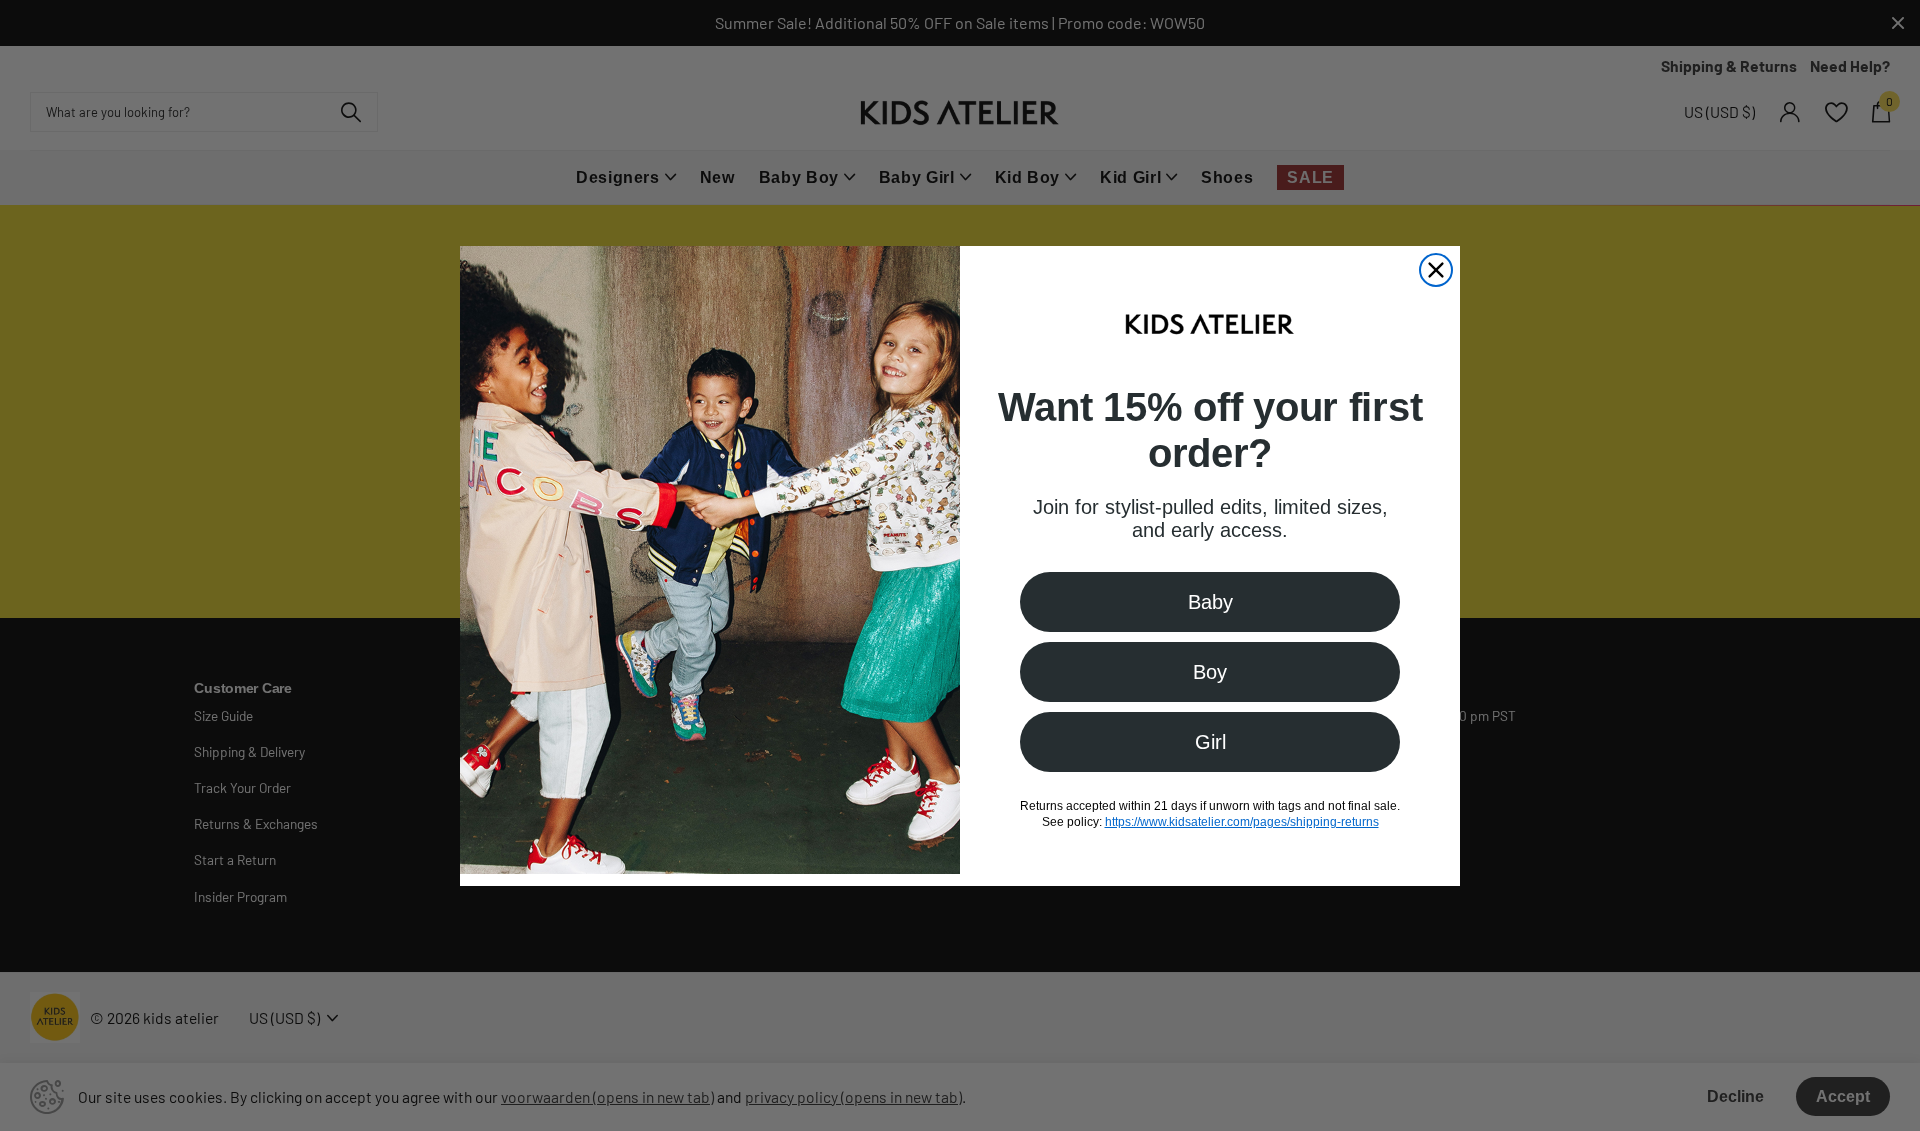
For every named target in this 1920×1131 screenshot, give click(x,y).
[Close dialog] (1436, 270)
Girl (1210, 741)
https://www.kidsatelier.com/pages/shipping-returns (1242, 821)
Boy (1210, 671)
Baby (1210, 601)
